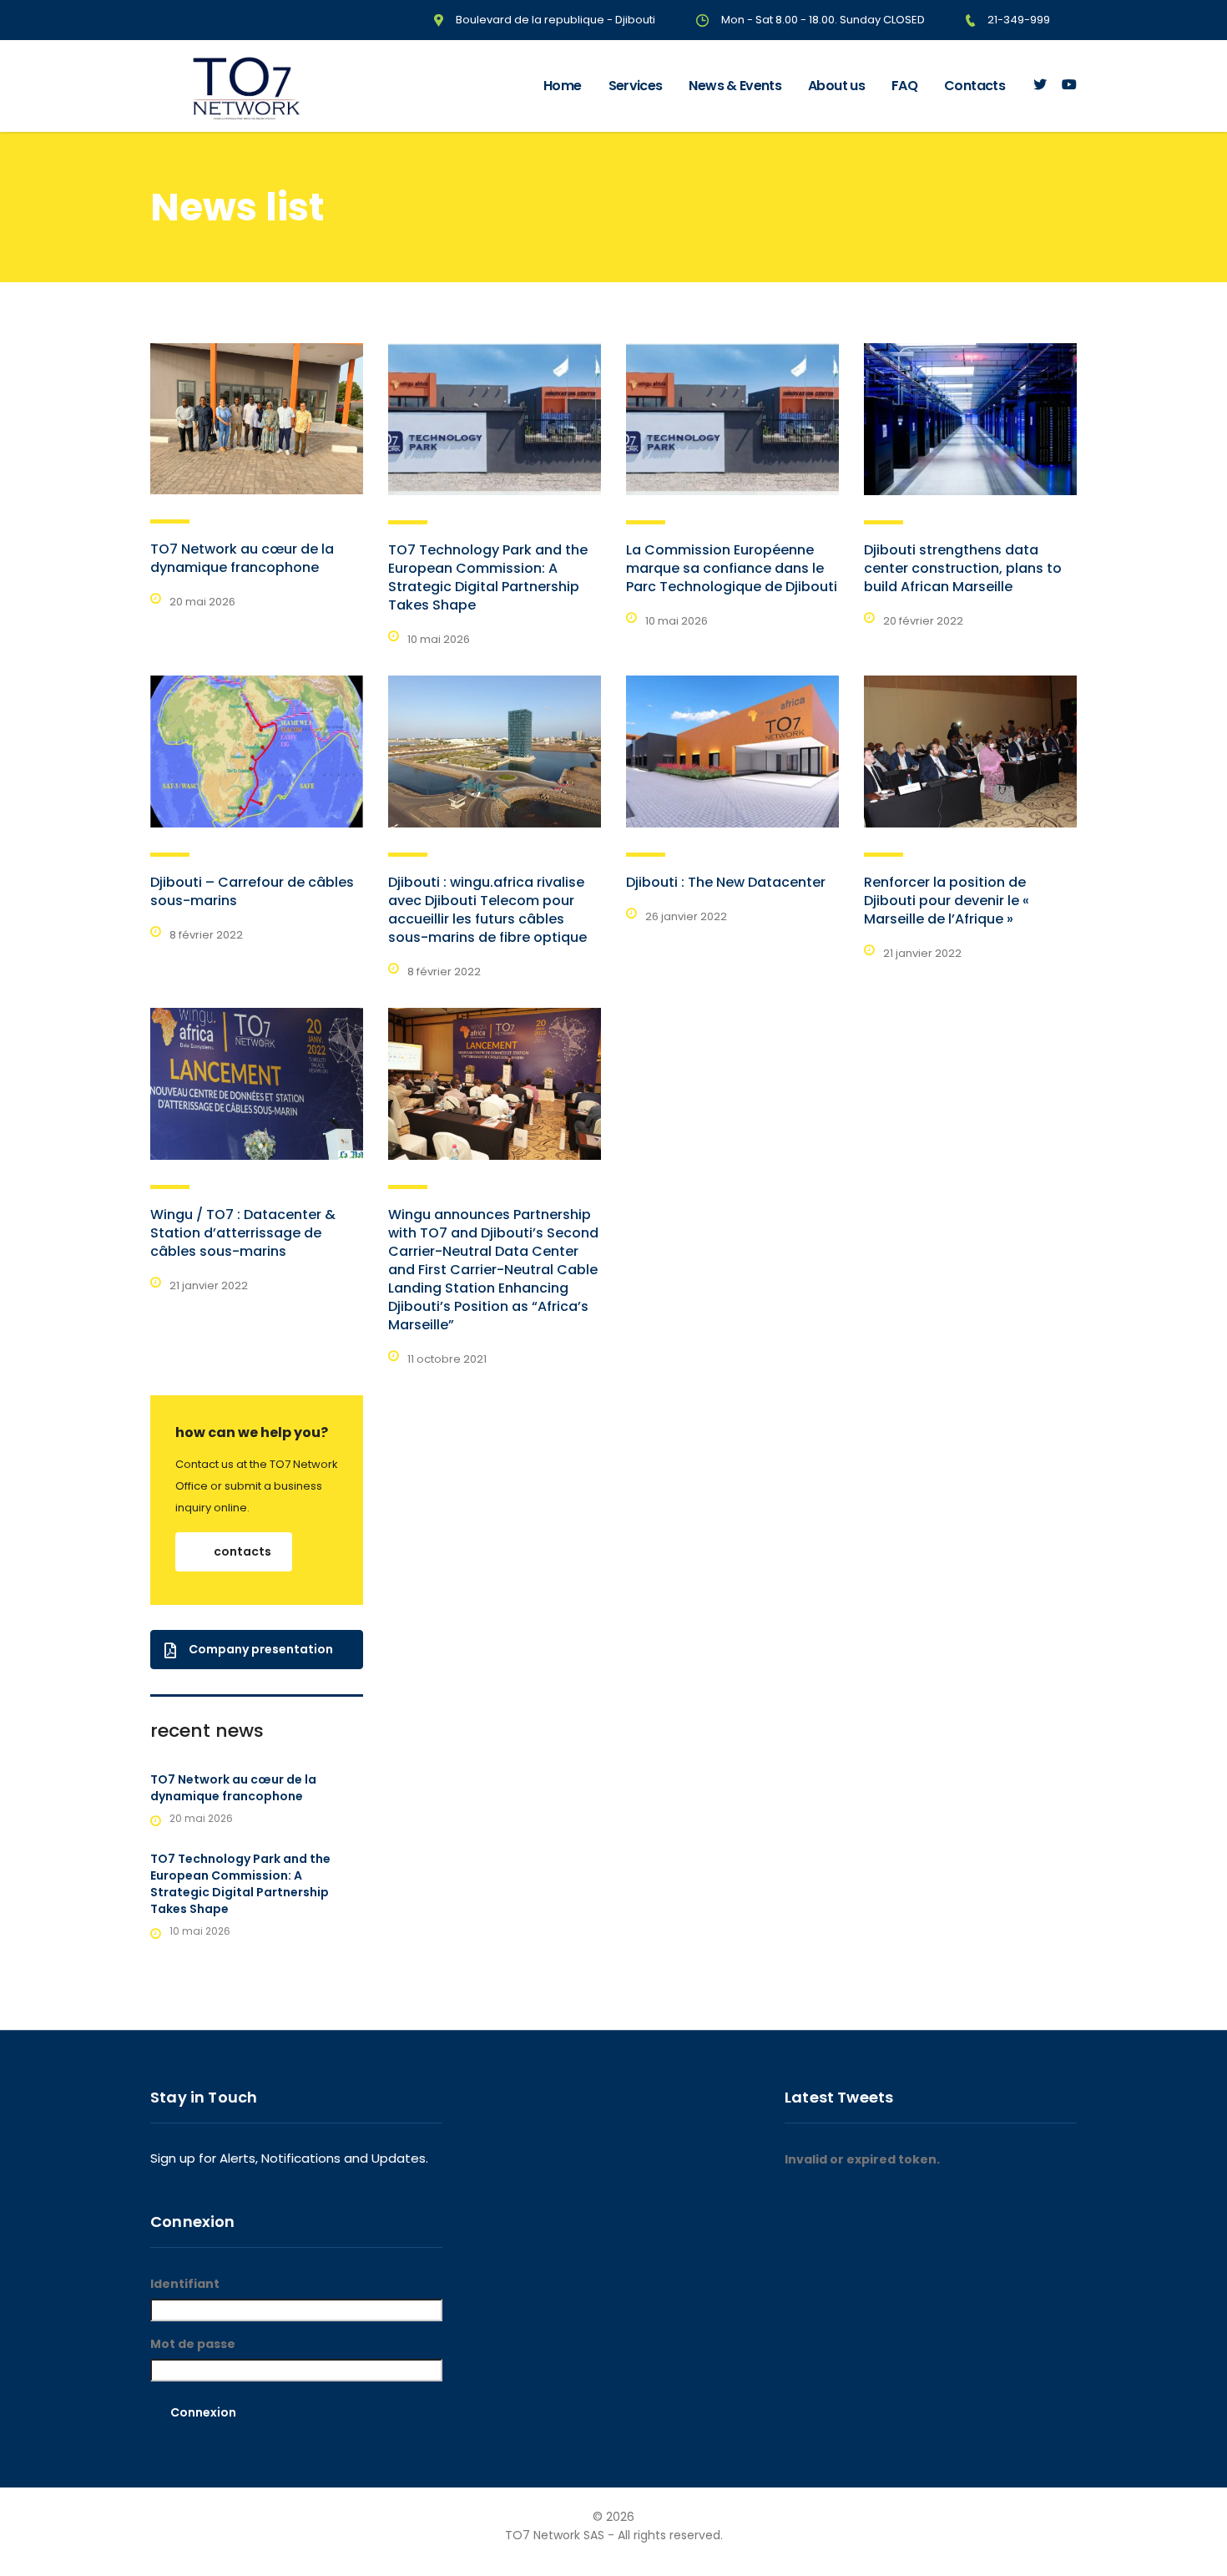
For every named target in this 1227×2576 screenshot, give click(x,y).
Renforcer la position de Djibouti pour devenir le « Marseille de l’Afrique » (947, 901)
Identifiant (185, 2284)
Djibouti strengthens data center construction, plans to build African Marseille (963, 568)
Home (562, 86)
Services (636, 86)
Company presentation (261, 1649)
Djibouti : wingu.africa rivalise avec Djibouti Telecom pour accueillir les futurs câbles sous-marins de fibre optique (487, 910)
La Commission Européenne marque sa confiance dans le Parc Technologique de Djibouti (732, 568)
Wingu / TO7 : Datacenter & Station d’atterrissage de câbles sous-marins (243, 1233)
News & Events (735, 86)
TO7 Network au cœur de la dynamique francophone (242, 558)
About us (836, 86)
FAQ (904, 86)
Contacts (975, 86)
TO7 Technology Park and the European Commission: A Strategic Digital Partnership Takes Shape (488, 577)
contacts (242, 1551)
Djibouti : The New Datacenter (726, 882)
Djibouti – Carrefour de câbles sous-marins (252, 891)
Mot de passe (193, 2344)
